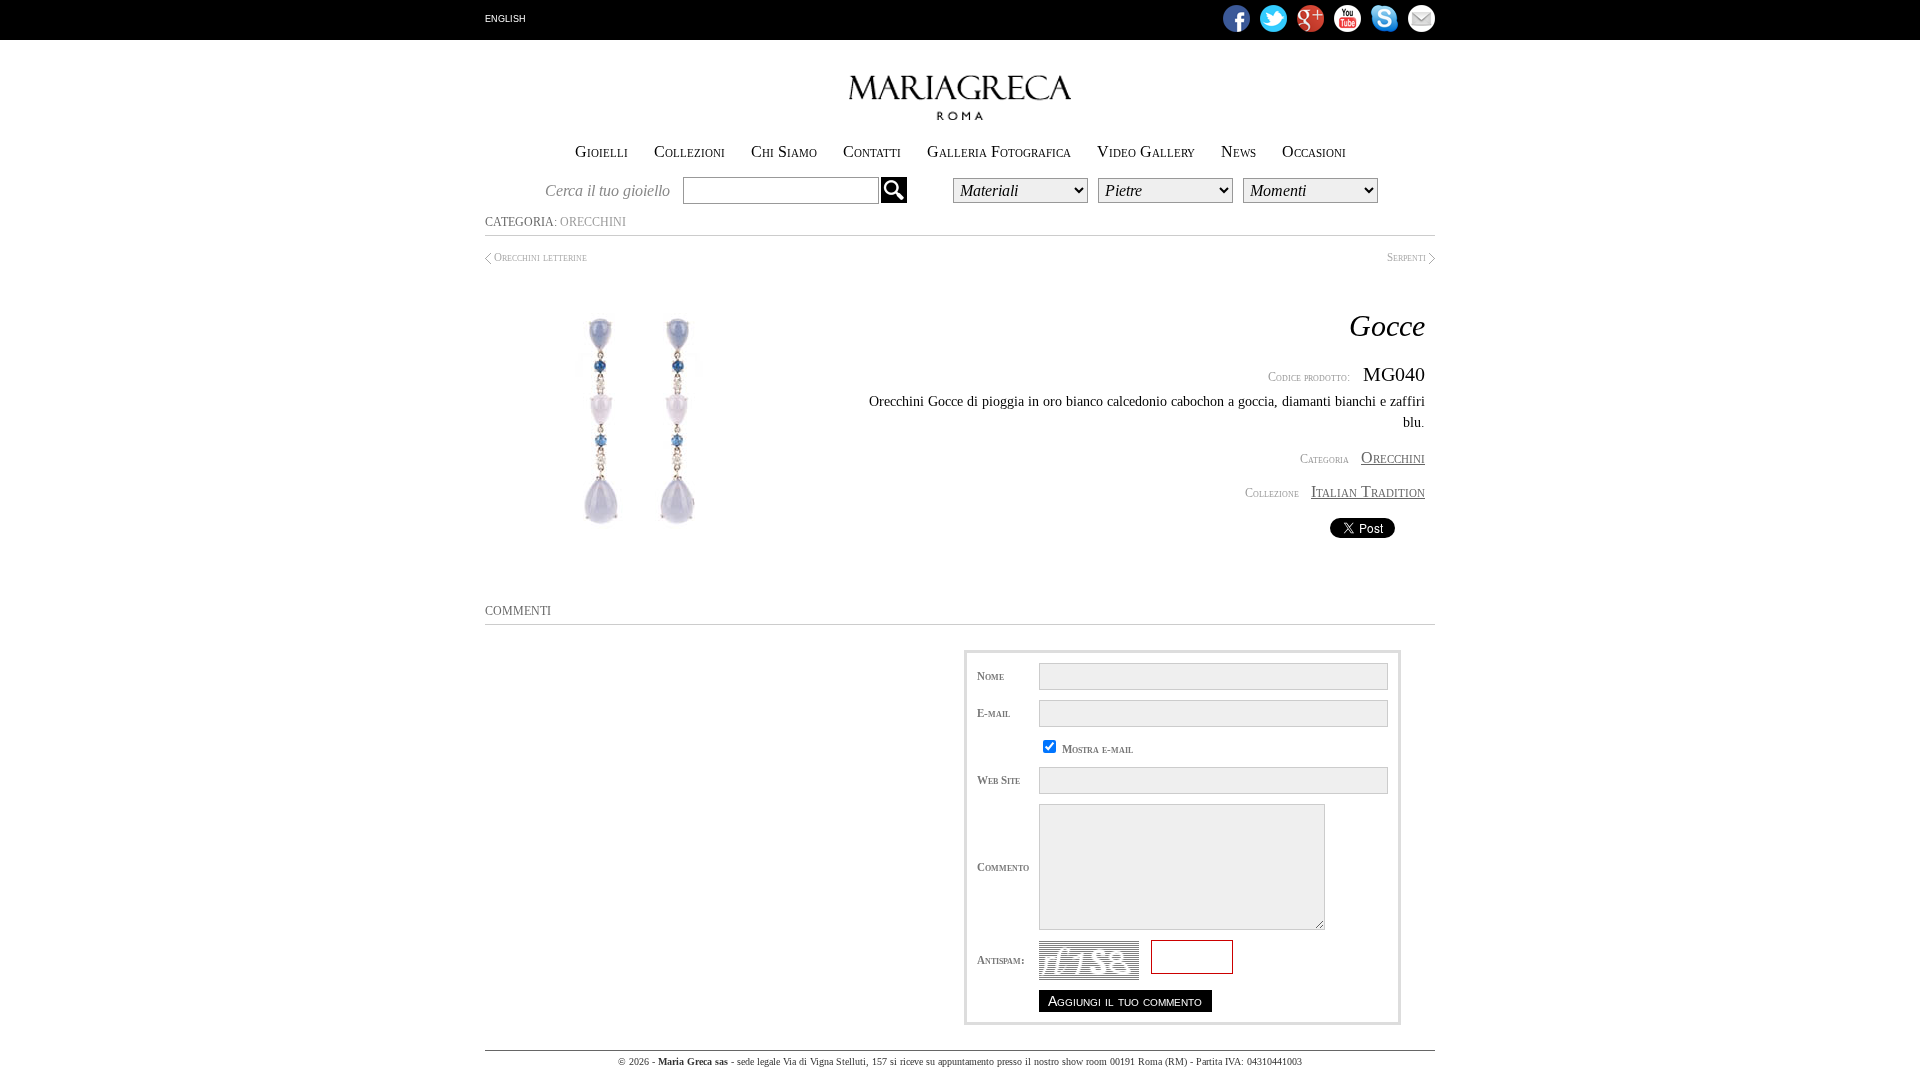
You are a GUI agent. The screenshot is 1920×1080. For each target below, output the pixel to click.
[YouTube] (1347, 18)
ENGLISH (505, 19)
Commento (1003, 867)
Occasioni (1314, 151)
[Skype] (1384, 18)
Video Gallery (1146, 151)
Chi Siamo (784, 151)
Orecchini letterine (539, 257)
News (1238, 151)
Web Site (998, 780)
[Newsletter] (1421, 18)
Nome (990, 676)
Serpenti (1408, 257)
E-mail (993, 713)
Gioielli (601, 151)
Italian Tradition (1368, 491)
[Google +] (1310, 18)
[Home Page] (960, 116)
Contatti (872, 151)
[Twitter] (1273, 18)
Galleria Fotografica (999, 151)
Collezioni (689, 151)
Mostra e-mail (1097, 749)
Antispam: (1001, 960)
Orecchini (593, 222)
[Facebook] (1236, 18)
